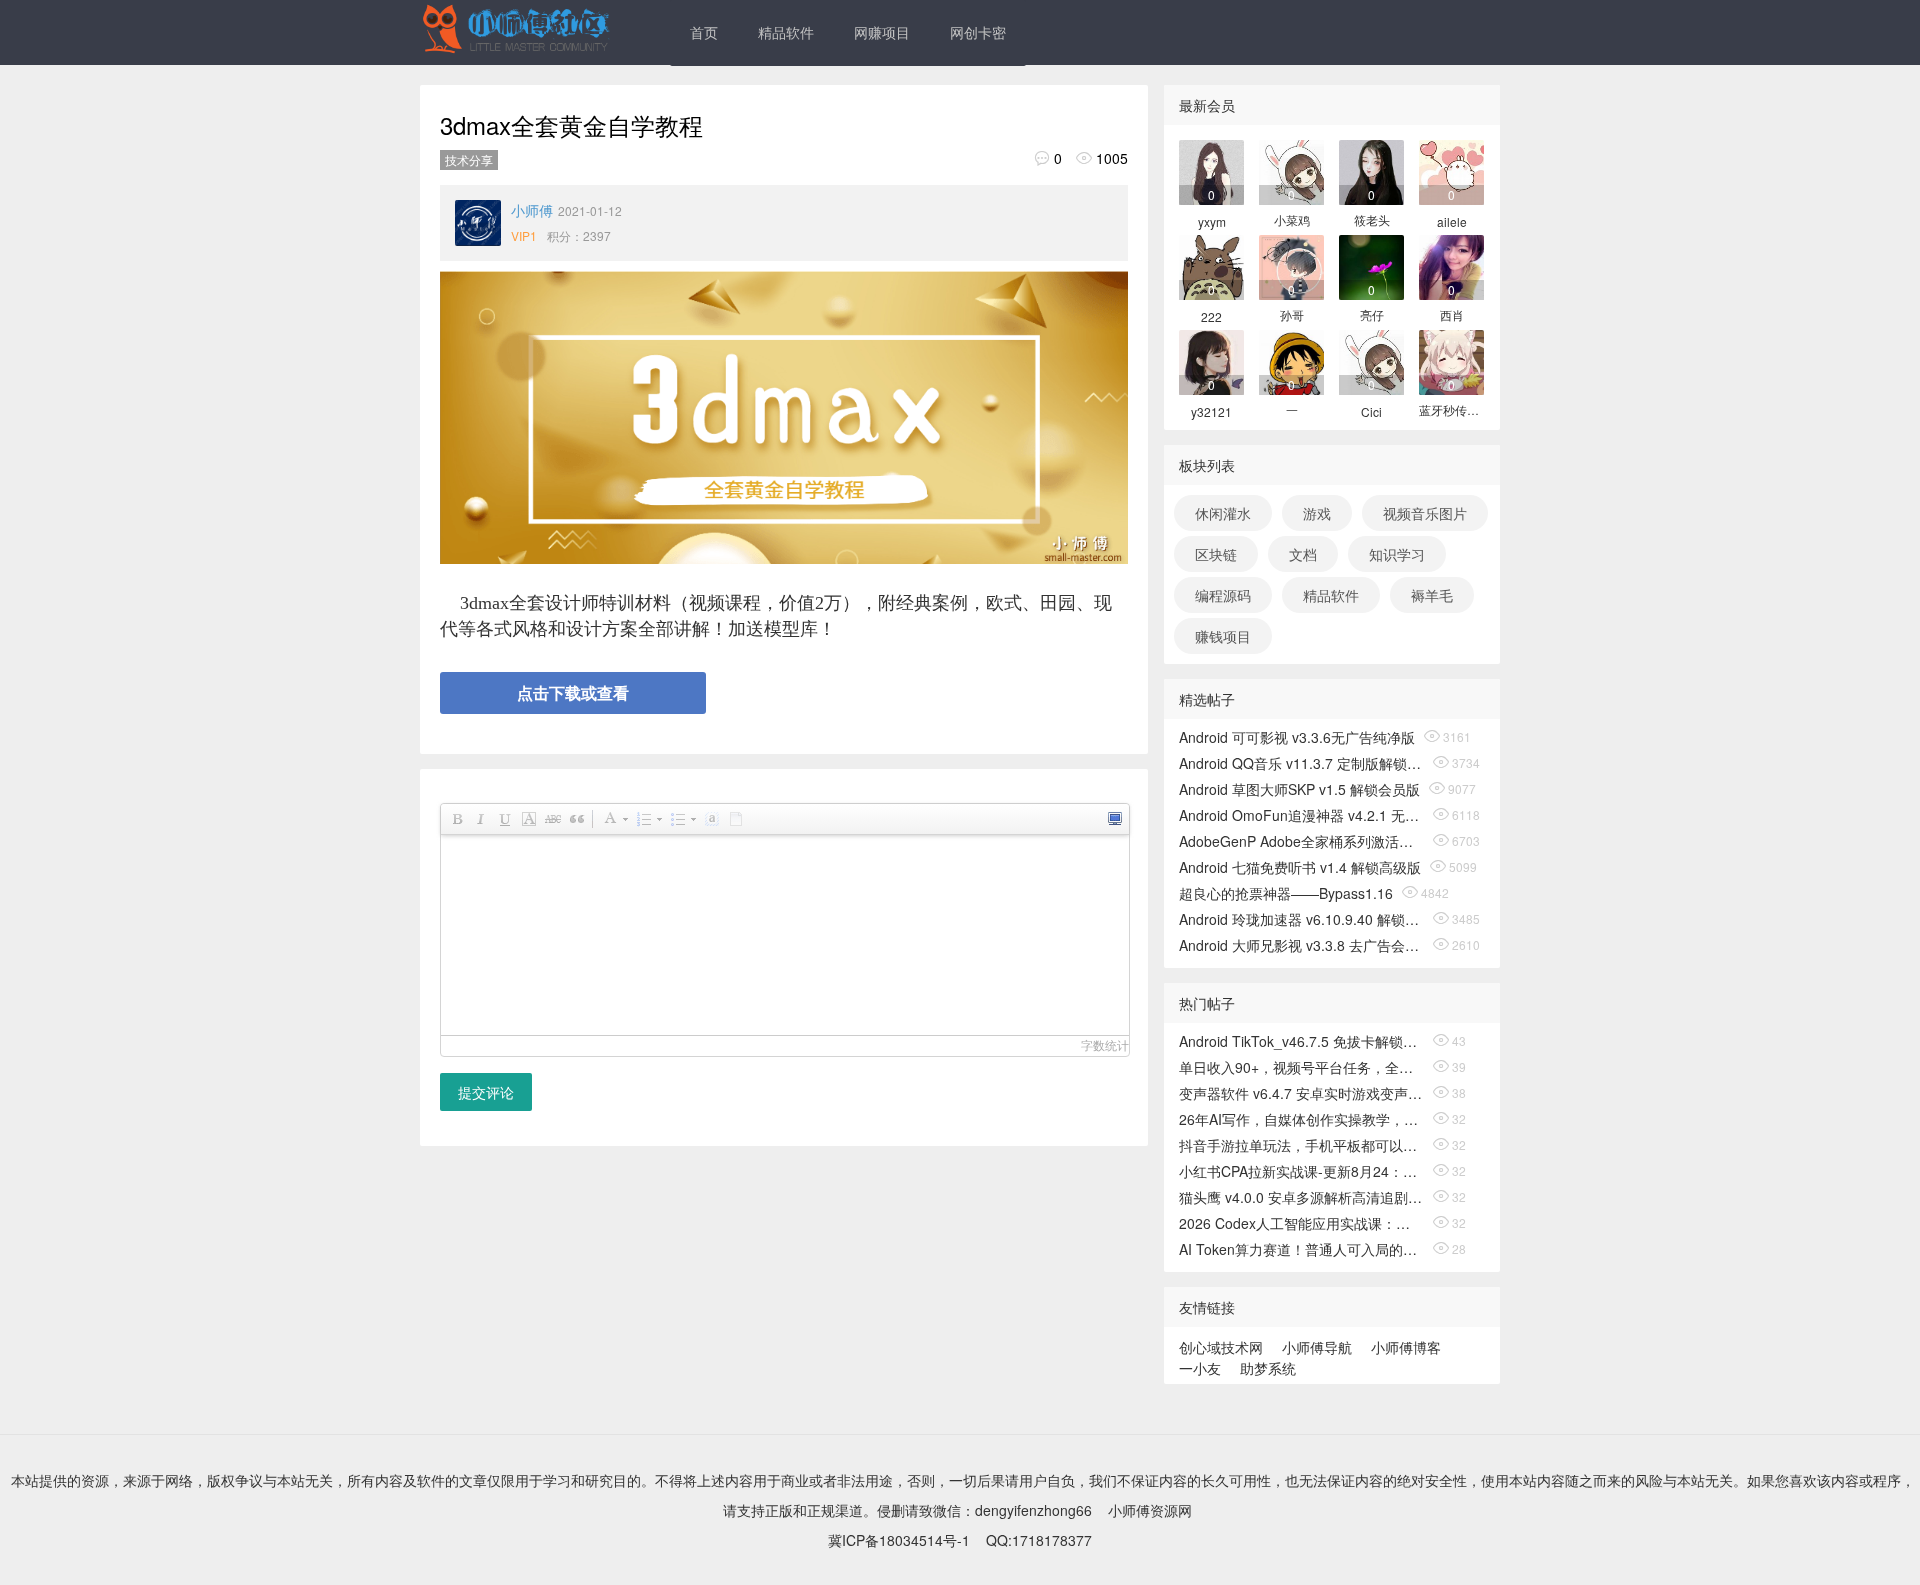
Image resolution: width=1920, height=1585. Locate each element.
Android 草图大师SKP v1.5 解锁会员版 (1299, 789)
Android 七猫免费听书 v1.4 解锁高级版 (1300, 867)
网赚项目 (882, 32)
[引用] (576, 819)
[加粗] (456, 819)
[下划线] (504, 819)
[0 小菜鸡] (1291, 170)
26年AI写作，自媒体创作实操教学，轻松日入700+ (1301, 1119)
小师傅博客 (1406, 1347)
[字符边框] (528, 819)
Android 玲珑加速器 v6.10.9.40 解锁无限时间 (1301, 919)
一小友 (1200, 1368)
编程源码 (1223, 595)
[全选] (711, 819)
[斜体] (480, 819)
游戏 (1317, 513)
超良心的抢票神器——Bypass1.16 (1286, 893)
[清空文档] (735, 819)
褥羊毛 (1432, 595)
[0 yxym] (1211, 170)
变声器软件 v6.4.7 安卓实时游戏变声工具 (1301, 1093)
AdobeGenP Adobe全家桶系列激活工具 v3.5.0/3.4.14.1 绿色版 (1301, 841)
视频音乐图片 (1425, 513)
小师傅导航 (1317, 1347)
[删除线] (552, 819)
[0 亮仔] (1371, 265)
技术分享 (469, 159)
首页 (704, 32)
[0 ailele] (1451, 170)
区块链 (1216, 554)
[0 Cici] (1371, 360)
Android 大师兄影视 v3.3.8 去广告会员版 (1301, 945)
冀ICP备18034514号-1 (899, 1540)
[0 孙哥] (1291, 265)
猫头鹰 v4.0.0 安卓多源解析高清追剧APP (1301, 1197)
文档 (1303, 554)
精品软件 (786, 32)
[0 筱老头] (1371, 170)
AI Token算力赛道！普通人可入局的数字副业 (1301, 1249)
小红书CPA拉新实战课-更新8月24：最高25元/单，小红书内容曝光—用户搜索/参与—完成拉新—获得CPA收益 (1301, 1171)
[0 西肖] (1451, 265)
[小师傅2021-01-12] (478, 223)
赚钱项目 (1223, 636)
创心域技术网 (1221, 1347)
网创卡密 (978, 32)
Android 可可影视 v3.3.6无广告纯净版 (1297, 737)
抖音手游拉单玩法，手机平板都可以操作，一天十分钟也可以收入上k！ (1301, 1145)
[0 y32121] (1211, 360)
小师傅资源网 (1150, 1510)
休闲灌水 (1223, 513)
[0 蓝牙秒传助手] (1451, 360)
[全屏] (1114, 819)
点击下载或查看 (573, 692)
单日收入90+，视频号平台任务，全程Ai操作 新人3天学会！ (1301, 1067)
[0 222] (1211, 265)
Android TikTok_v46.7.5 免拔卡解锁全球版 (1301, 1041)
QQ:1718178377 (1039, 1540)
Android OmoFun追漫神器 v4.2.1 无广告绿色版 (1301, 815)
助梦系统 (1268, 1368)
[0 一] (1291, 360)
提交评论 (486, 1092)
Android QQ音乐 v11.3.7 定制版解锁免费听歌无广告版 (1301, 763)
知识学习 (1397, 554)
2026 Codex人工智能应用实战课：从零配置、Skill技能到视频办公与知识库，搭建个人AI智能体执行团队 (1301, 1223)
